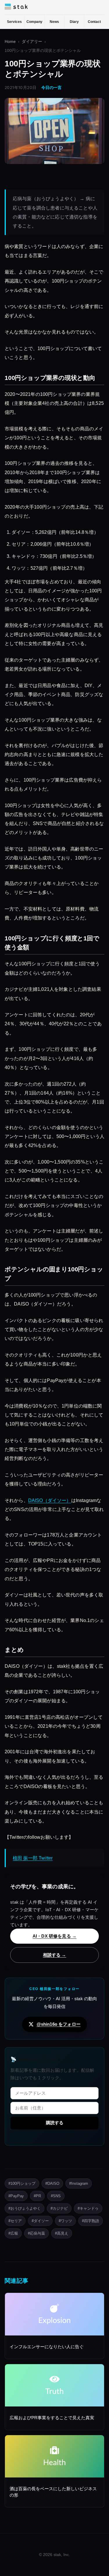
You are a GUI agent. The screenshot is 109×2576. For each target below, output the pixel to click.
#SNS (56, 2196)
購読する (55, 2123)
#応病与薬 (36, 2233)
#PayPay (16, 2196)
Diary (74, 22)
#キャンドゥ (88, 2208)
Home (10, 42)
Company (34, 22)
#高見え (62, 2233)
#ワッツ (65, 2221)
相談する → (55, 1955)
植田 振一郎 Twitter (33, 1858)
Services (14, 22)
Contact (94, 22)
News (54, 22)
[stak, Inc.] (16, 7)
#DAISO (52, 2183)
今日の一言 (51, 88)
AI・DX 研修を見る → (54, 1936)
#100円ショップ (22, 2183)
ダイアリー (32, 42)
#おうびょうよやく (25, 2208)
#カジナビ (59, 2208)
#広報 (13, 2233)
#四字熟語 (91, 2221)
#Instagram (79, 2183)
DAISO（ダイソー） (50, 1500)
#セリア (15, 2221)
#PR (37, 2196)
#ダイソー (40, 2221)
